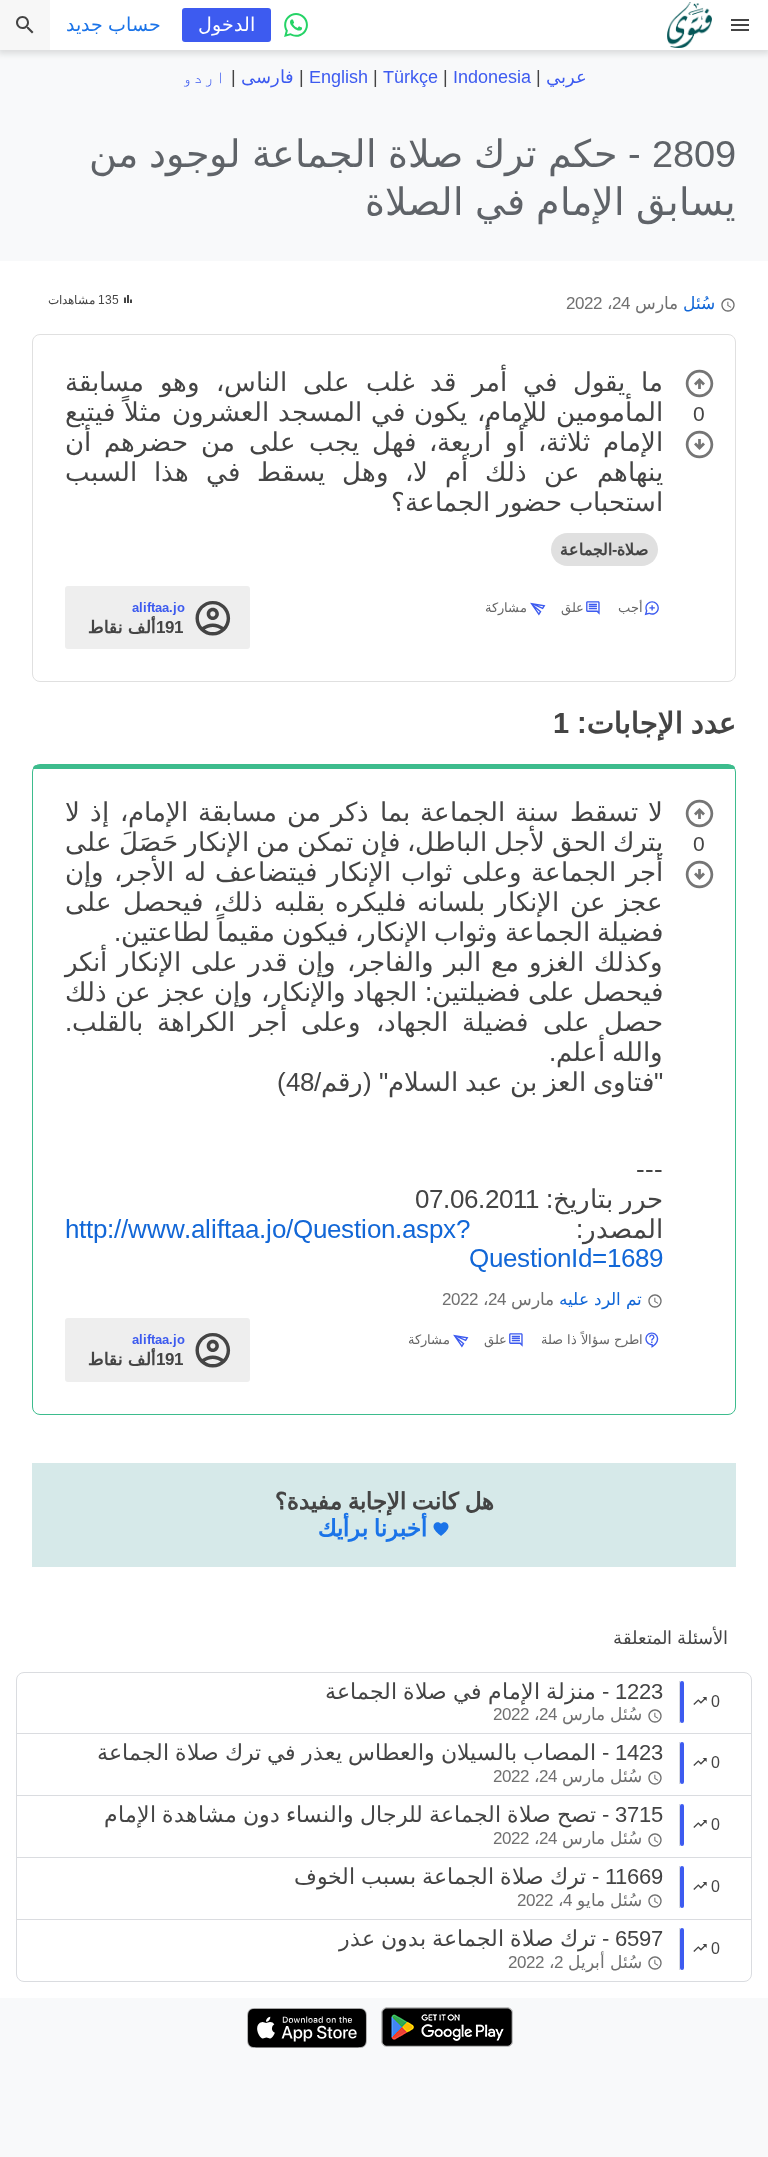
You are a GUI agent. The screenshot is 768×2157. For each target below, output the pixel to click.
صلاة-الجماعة (604, 549)
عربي (566, 77)
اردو (204, 77)
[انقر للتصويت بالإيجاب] (699, 383)
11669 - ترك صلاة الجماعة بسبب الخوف (478, 1876)
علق (572, 607)
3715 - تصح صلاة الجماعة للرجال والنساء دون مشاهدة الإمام (383, 1814)
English (338, 77)
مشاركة (506, 607)
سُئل (699, 303)
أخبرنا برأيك (372, 1528)
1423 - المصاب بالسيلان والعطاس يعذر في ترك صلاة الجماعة (380, 1752)
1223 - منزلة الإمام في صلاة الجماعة (494, 1691)
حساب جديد (113, 24)
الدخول (226, 24)
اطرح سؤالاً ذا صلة (592, 1339)
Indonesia (492, 77)
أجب (630, 607)
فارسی (267, 77)
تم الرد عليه (600, 1299)
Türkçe (410, 77)
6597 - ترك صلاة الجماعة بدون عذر (501, 1938)
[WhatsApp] (296, 25)
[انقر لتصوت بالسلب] (699, 444)
